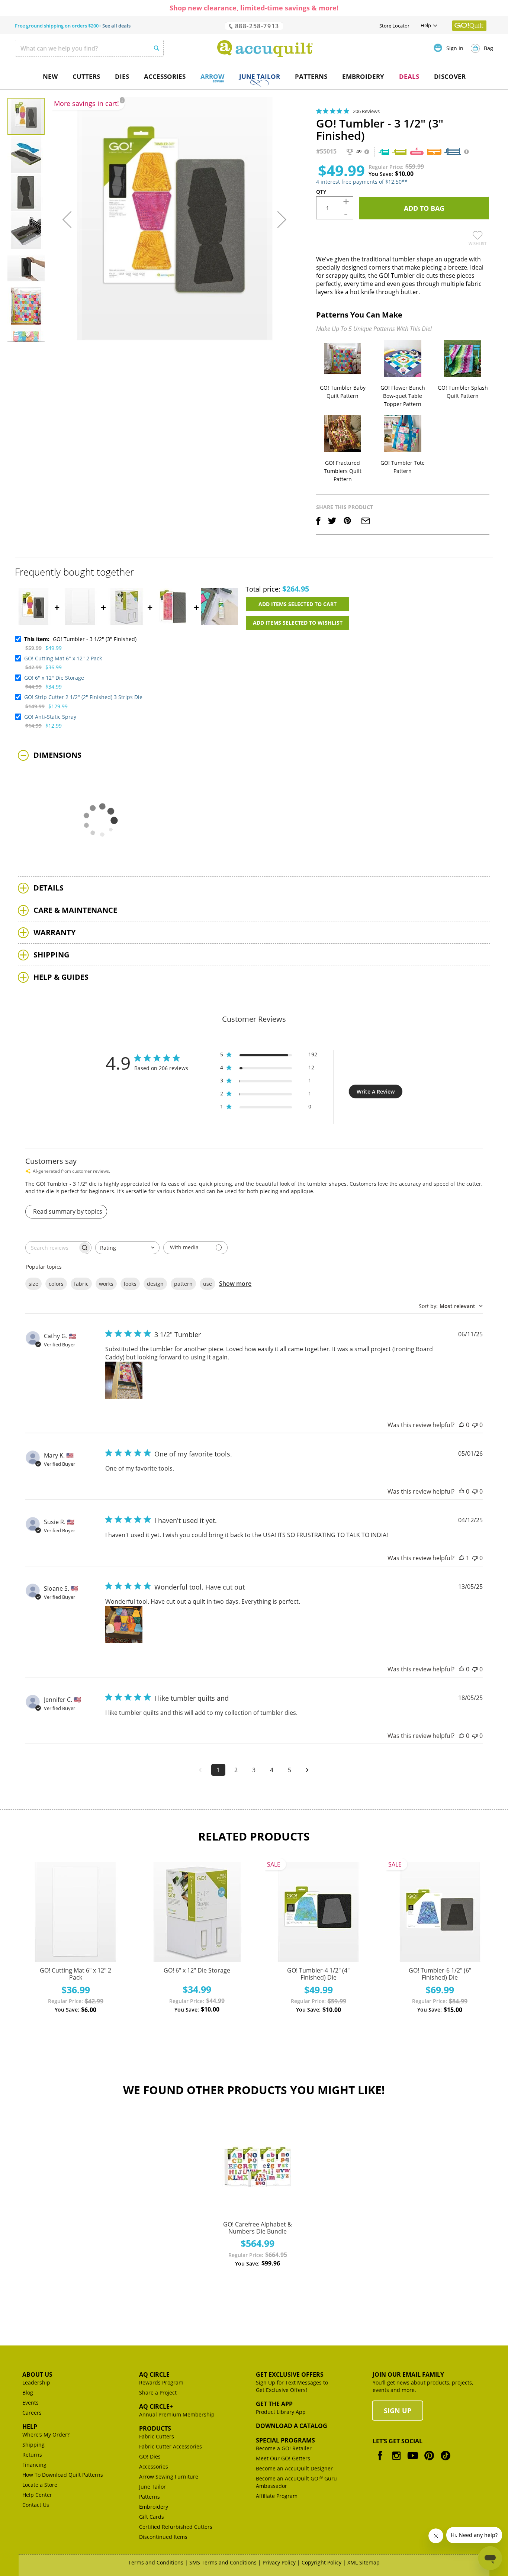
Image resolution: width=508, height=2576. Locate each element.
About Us (37, 2374)
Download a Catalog (292, 2426)
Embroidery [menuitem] (363, 76)
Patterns (149, 2497)
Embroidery (154, 2507)
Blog (28, 2393)
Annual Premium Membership (177, 2414)
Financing (34, 2465)
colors (56, 1284)
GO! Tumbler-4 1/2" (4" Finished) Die (318, 1974)
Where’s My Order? (46, 2435)
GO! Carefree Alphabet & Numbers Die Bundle (258, 2228)
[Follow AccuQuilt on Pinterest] (429, 2461)
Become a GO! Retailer (284, 2448)
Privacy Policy (279, 2562)
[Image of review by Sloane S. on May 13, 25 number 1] (124, 1625)
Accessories (154, 2466)
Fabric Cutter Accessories (171, 2446)
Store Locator (394, 26)
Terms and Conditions (156, 2562)
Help (30, 2427)
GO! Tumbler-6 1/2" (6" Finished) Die (440, 1974)
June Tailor (152, 2487)
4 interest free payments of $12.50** (362, 182)
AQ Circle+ (156, 2406)
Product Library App (281, 2412)
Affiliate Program (277, 2496)
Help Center (37, 2495)
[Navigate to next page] (308, 1770)
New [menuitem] (50, 76)
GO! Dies (150, 2456)
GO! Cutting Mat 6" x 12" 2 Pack (63, 658)
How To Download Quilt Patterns (63, 2475)
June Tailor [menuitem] (260, 76)
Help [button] (426, 25)
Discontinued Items (163, 2537)
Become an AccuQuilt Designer (294, 2468)
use (208, 1284)
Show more (235, 1284)
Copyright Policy (321, 2562)
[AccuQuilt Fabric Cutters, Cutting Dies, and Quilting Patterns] (265, 49)
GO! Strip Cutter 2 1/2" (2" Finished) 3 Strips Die (83, 697)
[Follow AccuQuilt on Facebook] (380, 2461)
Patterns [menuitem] (311, 76)
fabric (81, 1284)
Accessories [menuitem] (165, 76)
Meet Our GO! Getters (283, 2458)
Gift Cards (152, 2517)
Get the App (274, 2404)
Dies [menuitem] (122, 76)
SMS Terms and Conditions (223, 2562)
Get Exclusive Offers (290, 2374)
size (33, 1284)
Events (30, 2403)
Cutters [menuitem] (86, 76)
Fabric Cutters (157, 2436)
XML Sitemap (364, 2562)
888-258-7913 (256, 26)
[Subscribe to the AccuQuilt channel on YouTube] (413, 2461)
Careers (32, 2413)
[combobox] (89, 48)
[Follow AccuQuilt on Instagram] (396, 2461)
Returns (32, 2455)
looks (130, 1284)
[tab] (254, 755)
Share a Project (158, 2393)
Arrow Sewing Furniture (169, 2477)
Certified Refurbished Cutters (176, 2527)
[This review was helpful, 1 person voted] (462, 1558)
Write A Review (376, 1091)
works (106, 1284)
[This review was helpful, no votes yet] (462, 1425)
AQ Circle (154, 2374)
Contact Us (36, 2505)
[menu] (254, 77)
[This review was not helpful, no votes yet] (475, 1425)
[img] (319, 111)
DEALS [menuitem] (409, 76)
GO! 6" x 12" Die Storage (54, 678)
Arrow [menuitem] (212, 76)
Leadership (36, 2382)
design (155, 1284)
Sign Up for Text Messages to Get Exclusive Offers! (292, 2386)
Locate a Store (40, 2485)
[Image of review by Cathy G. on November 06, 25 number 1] (124, 1380)
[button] (67, 219)
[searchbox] (52, 1248)
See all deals (116, 26)
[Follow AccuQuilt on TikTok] (446, 2461)
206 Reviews (366, 111)
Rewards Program (161, 2382)
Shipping (33, 2445)
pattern (183, 1284)
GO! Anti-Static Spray (50, 717)
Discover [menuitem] (450, 76)
